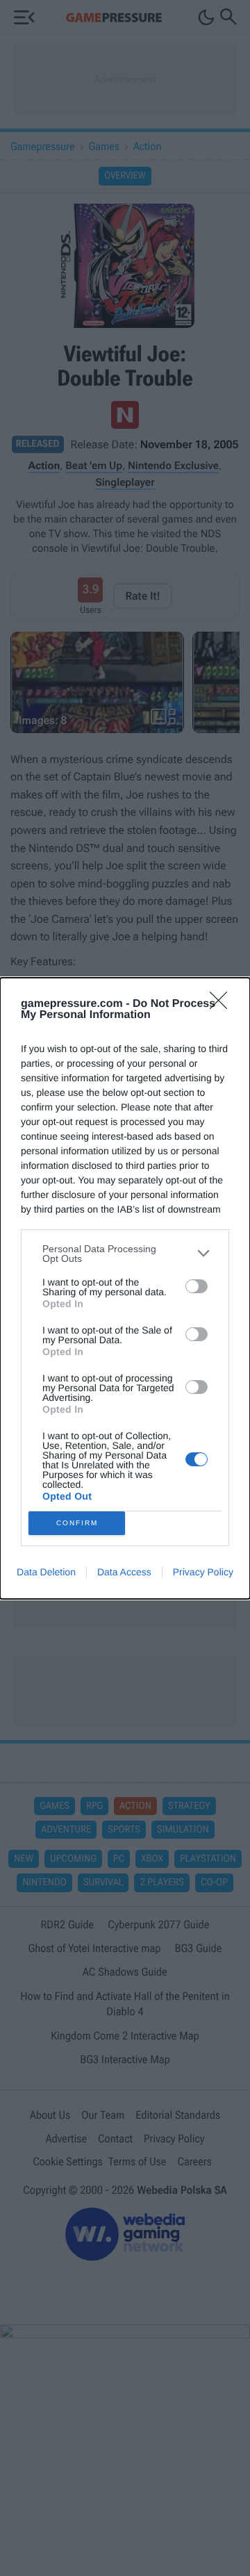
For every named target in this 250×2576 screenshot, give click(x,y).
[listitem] (125, 1254)
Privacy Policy (203, 1572)
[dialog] (125, 1288)
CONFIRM (77, 1523)
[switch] (197, 1286)
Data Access (124, 1572)
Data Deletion (46, 1572)
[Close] (223, 1005)
